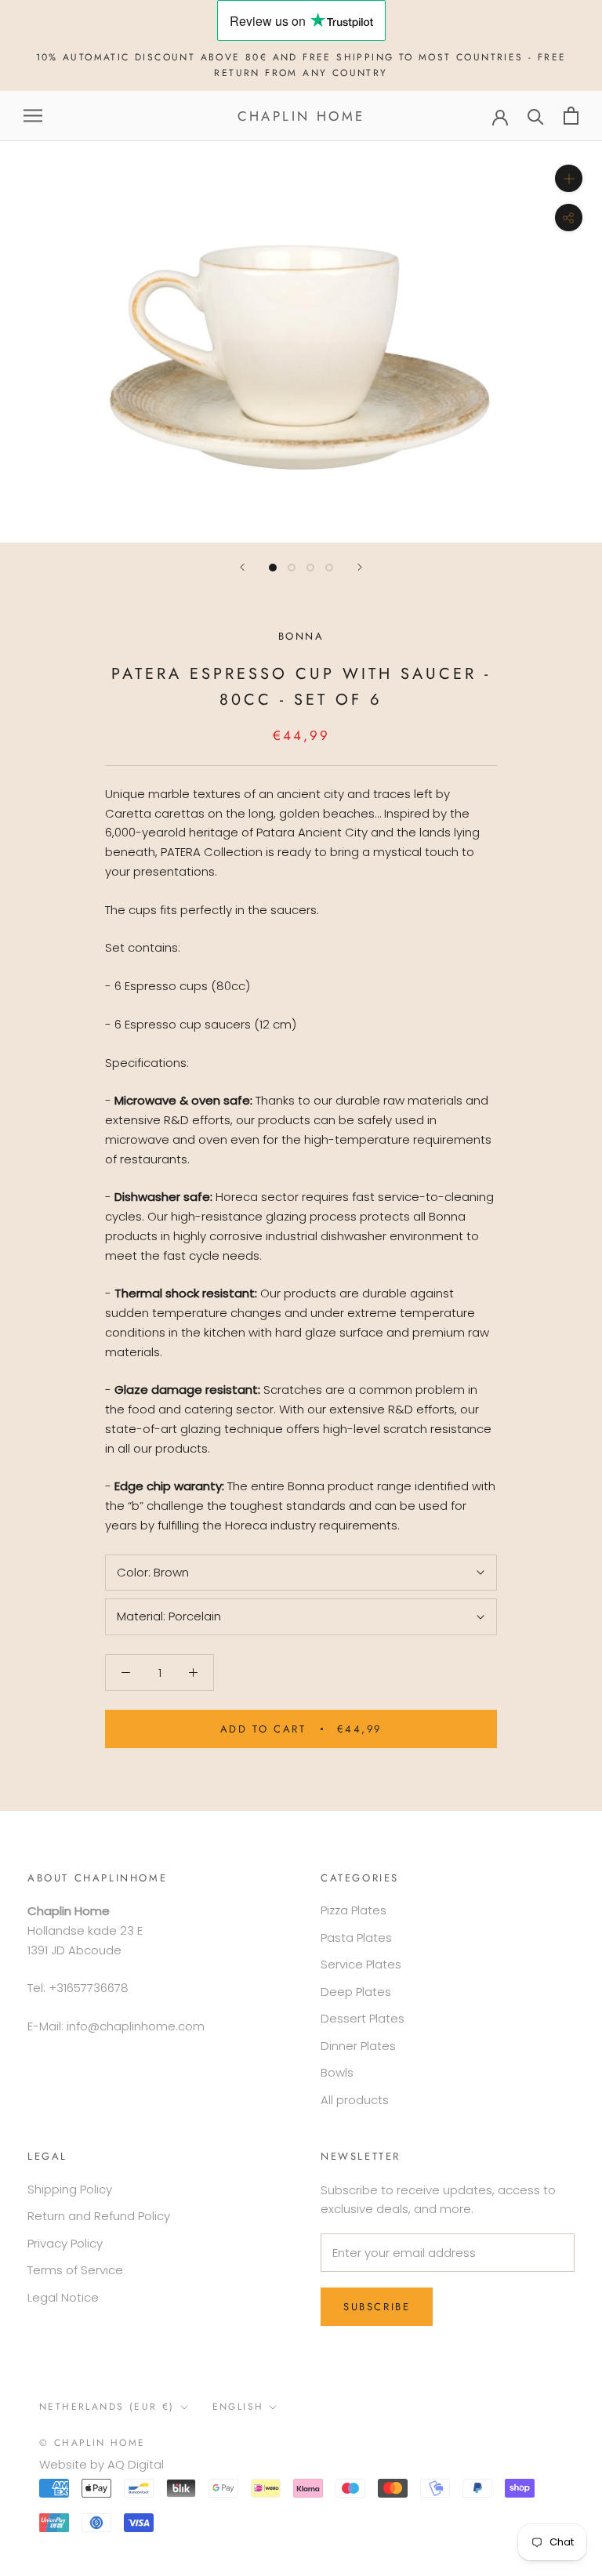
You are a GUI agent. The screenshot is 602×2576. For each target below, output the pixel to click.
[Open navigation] (33, 116)
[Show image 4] (329, 568)
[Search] (536, 116)
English (238, 2407)
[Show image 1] (273, 568)
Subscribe (377, 2307)
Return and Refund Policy (99, 2216)
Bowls (337, 2072)
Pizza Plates (354, 1910)
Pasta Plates (356, 1937)
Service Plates (361, 1964)
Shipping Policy (70, 2189)
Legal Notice (63, 2297)
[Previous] (242, 567)
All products (355, 2100)
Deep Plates (356, 1992)
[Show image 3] (310, 568)
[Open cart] (571, 116)
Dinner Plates (358, 2046)
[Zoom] (569, 178)
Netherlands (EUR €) (107, 2407)
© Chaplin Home (92, 2443)
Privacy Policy (65, 2243)
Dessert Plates (363, 2018)
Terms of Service (75, 2270)
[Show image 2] (292, 568)
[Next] (360, 567)
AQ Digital (136, 2464)
